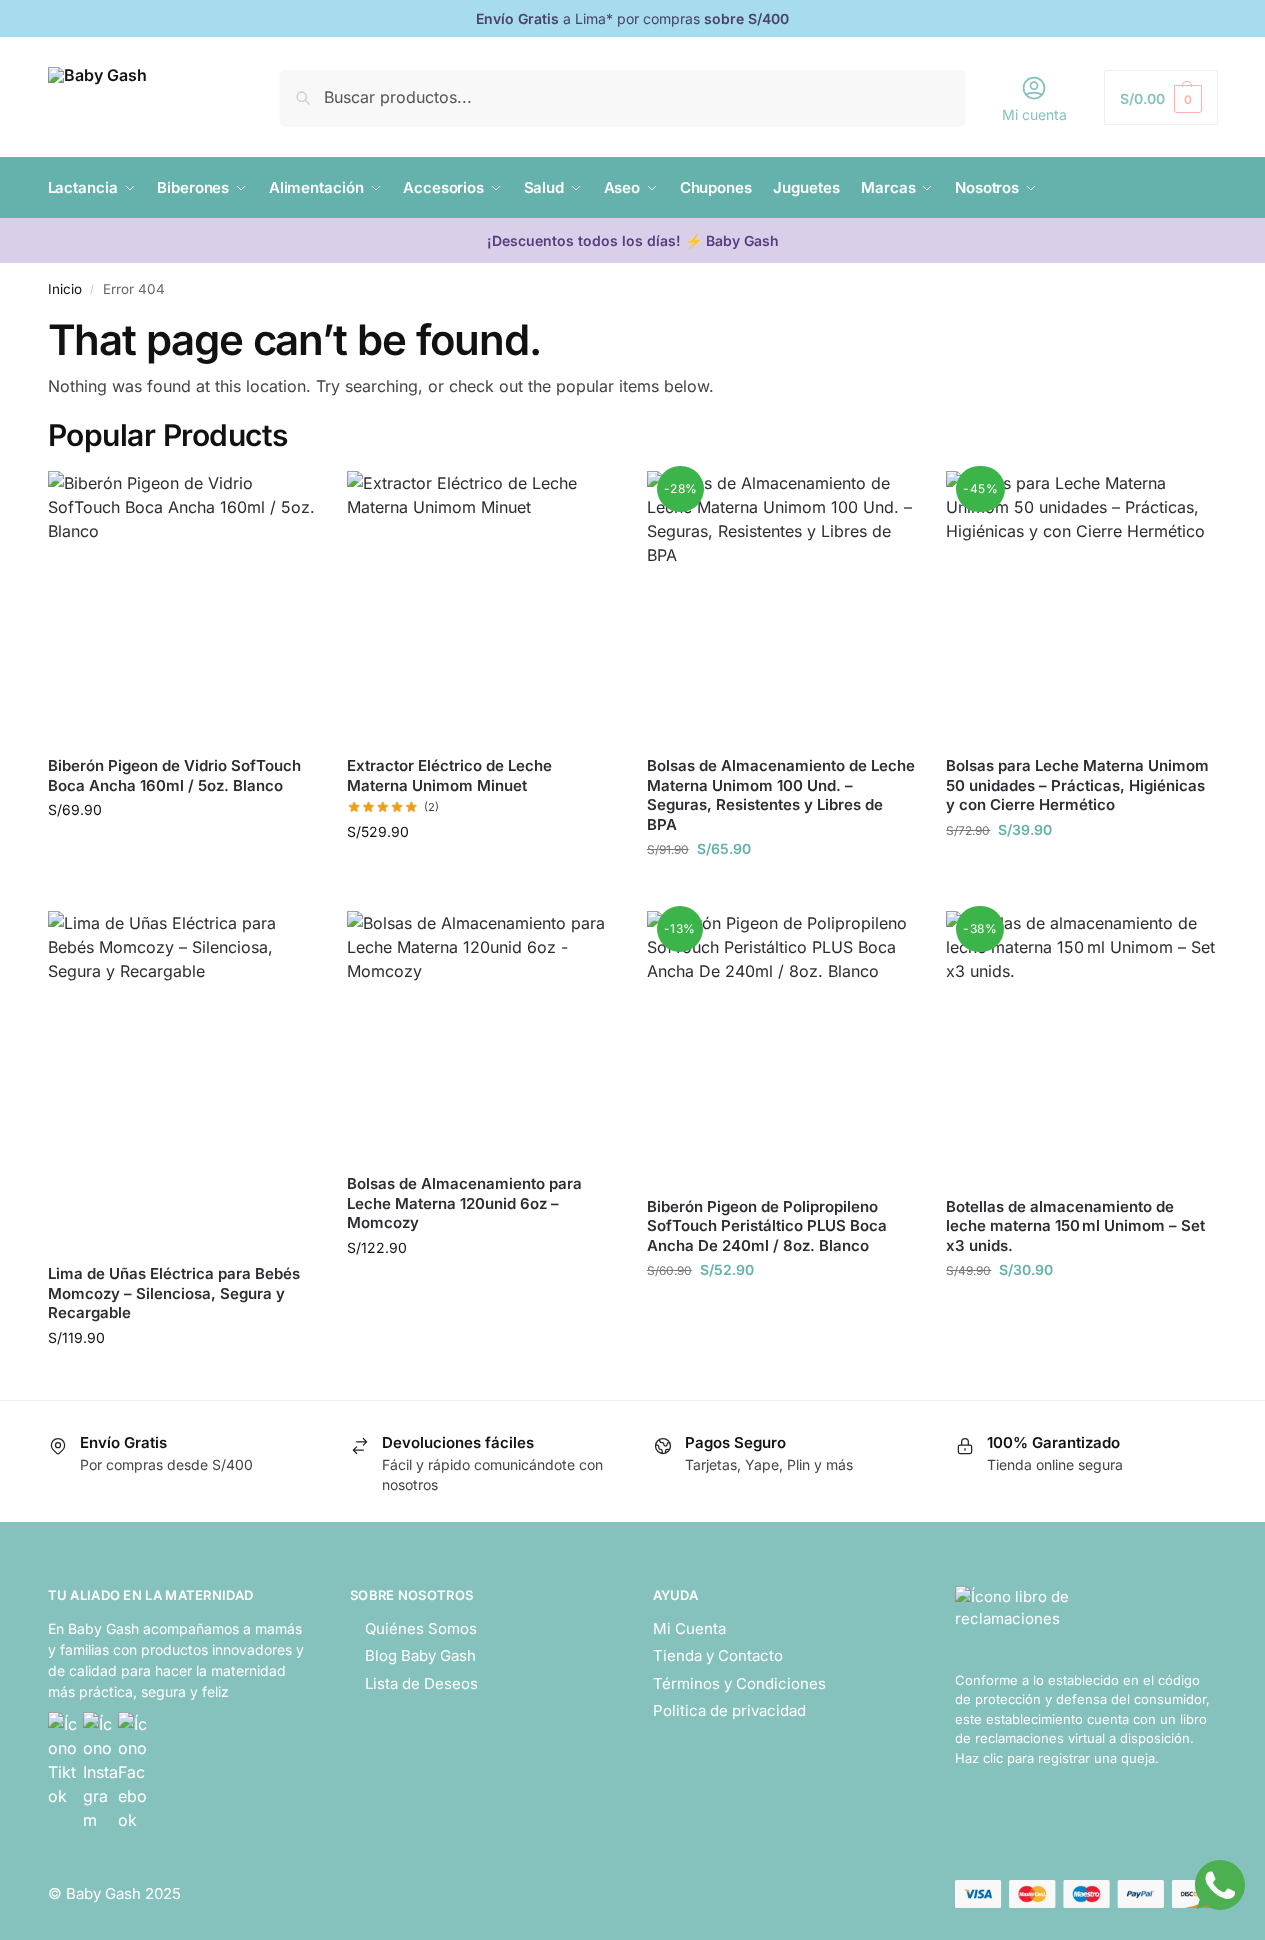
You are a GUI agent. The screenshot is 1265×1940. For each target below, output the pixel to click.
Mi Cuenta (689, 1628)
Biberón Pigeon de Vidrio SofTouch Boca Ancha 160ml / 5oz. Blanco (174, 775)
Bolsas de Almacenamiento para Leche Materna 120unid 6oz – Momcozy (464, 1203)
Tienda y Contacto (718, 1655)
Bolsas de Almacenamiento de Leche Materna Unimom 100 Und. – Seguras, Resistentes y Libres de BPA (781, 795)
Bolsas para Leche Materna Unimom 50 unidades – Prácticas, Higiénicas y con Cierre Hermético (1077, 785)
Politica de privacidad (729, 1710)
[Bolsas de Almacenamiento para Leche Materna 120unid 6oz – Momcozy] (482, 1034)
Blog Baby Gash (420, 1655)
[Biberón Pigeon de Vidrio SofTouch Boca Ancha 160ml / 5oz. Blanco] (183, 606)
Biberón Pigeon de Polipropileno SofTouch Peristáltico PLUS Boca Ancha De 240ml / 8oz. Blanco (767, 1226)
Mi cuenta (1034, 114)
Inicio (65, 289)
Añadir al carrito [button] (182, 851)
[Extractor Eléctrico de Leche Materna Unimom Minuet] (482, 606)
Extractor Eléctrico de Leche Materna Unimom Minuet (449, 775)
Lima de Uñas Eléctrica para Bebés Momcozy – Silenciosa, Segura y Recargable (174, 1293)
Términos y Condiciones (739, 1683)
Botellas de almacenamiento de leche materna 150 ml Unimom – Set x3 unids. (1075, 1226)
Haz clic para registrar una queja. (1057, 1758)
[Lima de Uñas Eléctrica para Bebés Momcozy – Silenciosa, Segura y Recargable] (183, 1079)
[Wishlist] (287, 501)
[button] (1160, 97)
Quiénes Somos (421, 1628)
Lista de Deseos (421, 1683)
